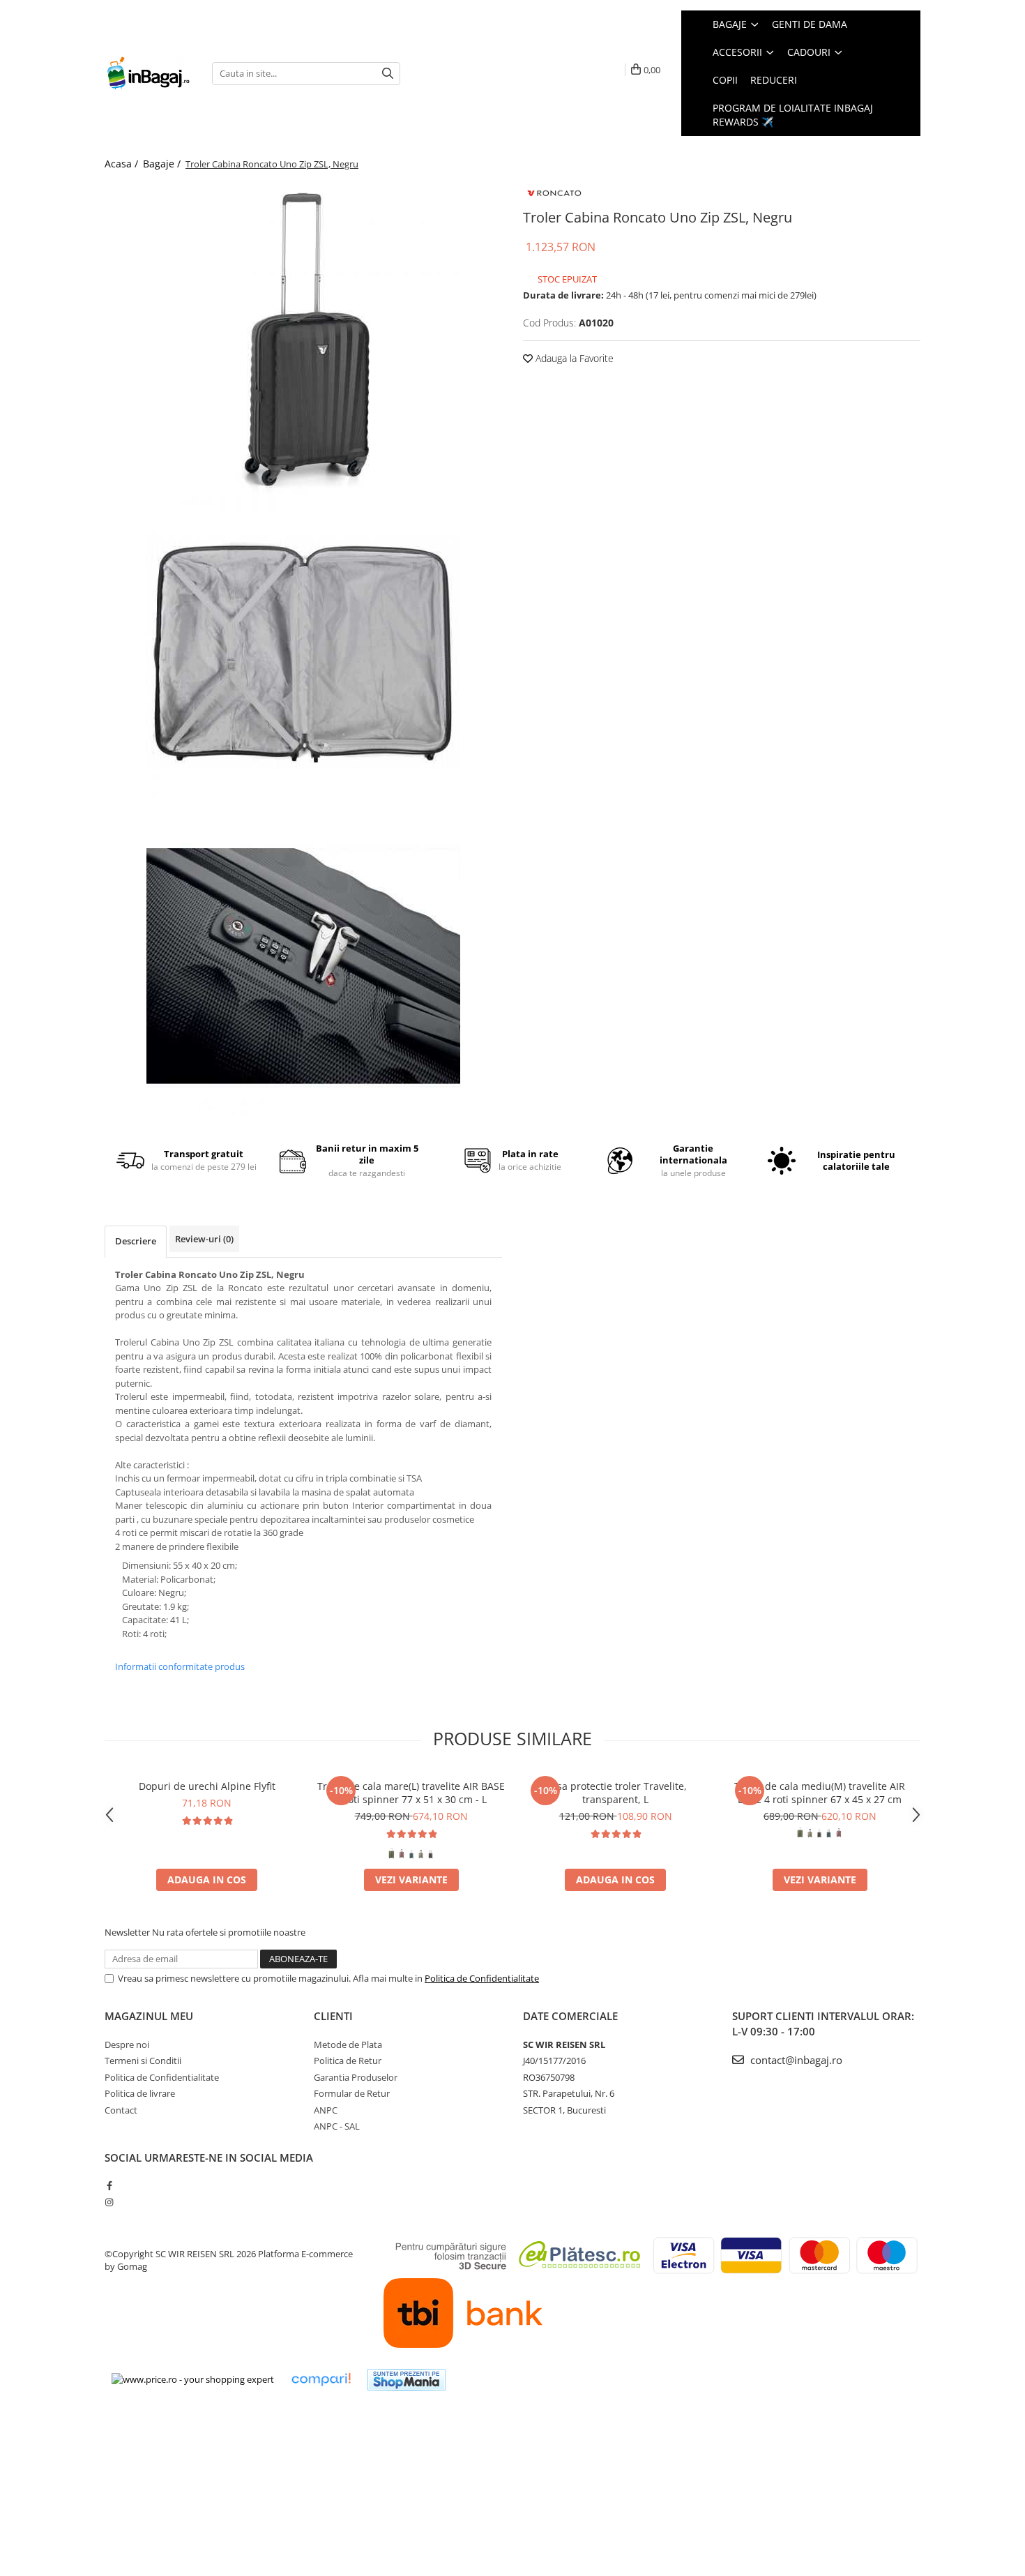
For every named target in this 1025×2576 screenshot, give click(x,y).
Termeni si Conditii (143, 2061)
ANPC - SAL (337, 2126)
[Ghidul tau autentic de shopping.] (321, 2380)
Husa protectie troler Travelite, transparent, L (615, 1793)
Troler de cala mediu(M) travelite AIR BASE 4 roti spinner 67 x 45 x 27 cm (820, 1793)
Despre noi (127, 2044)
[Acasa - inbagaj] (148, 74)
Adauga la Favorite (573, 358)
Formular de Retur (352, 2093)
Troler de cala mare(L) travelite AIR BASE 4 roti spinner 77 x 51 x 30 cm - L (411, 1793)
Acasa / (123, 164)
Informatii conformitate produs (180, 1666)
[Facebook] (109, 2185)
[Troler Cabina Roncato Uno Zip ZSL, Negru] (303, 338)
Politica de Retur (348, 2061)
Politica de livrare (140, 2093)
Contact (121, 2110)
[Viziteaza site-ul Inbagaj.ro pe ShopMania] (407, 2380)
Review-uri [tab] (204, 1239)
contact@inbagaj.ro (795, 2060)
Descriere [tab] (136, 1241)
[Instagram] (109, 2202)
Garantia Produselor (356, 2077)
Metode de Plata (348, 2044)
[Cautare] (388, 74)
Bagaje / (163, 164)
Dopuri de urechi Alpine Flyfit (207, 1786)
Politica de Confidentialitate (482, 1978)
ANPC (326, 2110)
